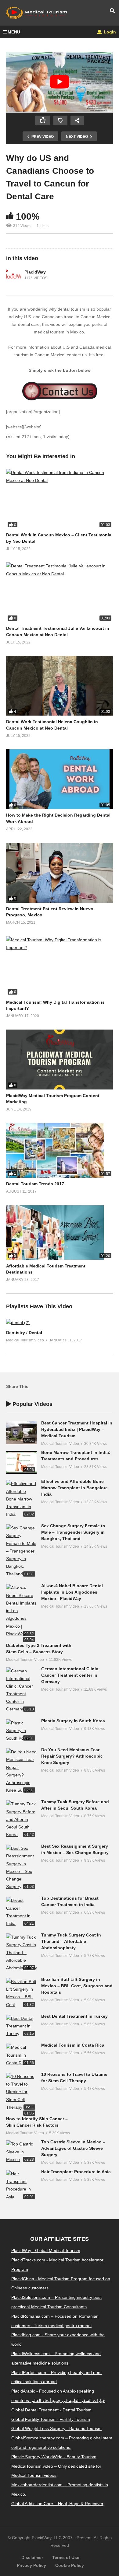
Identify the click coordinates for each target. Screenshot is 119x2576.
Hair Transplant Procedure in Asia (76, 2172)
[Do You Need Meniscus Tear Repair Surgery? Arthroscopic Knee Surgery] (21, 1771)
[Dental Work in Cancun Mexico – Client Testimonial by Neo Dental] (60, 499)
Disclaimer (32, 2557)
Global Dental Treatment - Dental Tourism (51, 2410)
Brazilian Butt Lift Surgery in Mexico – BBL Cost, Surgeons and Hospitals (77, 1986)
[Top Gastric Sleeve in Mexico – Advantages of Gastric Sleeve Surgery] (21, 2152)
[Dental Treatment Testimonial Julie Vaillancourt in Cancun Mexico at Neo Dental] (60, 592)
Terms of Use (66, 2557)
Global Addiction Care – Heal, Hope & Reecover (57, 2504)
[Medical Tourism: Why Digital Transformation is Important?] (60, 966)
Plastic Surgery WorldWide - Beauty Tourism (54, 2457)
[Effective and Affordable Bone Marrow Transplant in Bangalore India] (21, 1499)
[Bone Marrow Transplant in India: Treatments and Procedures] (21, 1462)
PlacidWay (35, 272)
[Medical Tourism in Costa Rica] (21, 2055)
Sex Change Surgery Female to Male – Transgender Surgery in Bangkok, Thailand (73, 1532)
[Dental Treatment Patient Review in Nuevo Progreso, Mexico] (60, 873)
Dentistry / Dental (24, 1333)
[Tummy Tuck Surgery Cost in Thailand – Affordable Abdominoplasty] (21, 1953)
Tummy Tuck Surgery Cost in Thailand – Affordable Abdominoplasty (71, 1941)
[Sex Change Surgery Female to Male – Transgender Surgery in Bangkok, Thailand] (21, 1551)
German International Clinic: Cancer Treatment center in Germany (70, 1675)
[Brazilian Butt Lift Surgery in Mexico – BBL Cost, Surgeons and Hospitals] (21, 1993)
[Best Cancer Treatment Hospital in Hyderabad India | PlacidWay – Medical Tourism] (21, 1433)
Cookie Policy (70, 2565)
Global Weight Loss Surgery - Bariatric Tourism (56, 2428)
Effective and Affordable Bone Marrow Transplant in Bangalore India (74, 1488)
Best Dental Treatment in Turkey (74, 2016)
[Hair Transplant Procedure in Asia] (21, 2186)
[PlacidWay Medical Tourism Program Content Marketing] (60, 1060)
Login (109, 32)
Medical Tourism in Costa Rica (73, 2045)
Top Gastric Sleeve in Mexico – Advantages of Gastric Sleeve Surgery (73, 2148)
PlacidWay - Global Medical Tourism (46, 2250)
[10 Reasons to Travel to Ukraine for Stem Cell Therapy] (21, 2092)
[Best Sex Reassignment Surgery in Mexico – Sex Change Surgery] (21, 1868)
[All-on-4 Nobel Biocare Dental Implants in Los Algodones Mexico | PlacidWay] (21, 1611)
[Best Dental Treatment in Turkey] (21, 2026)
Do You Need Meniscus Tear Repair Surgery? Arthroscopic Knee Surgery (72, 1756)
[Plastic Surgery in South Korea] (21, 1731)
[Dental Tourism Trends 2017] (60, 1150)
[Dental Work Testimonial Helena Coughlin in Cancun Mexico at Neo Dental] (60, 686)
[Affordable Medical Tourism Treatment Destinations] (60, 1232)
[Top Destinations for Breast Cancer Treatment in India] (21, 1912)
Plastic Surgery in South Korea (73, 1721)
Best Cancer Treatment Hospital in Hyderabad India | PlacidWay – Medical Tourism (77, 1429)
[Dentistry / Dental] (18, 1323)
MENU (14, 32)
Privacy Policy (31, 2565)
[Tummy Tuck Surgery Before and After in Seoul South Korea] (21, 1819)
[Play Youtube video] (60, 82)
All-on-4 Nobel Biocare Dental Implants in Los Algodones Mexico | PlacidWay (72, 1592)
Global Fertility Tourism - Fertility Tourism (51, 2419)
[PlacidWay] (14, 275)
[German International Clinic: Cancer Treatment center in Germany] (21, 1690)
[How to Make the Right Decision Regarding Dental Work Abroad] (60, 779)
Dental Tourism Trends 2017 (35, 1184)
